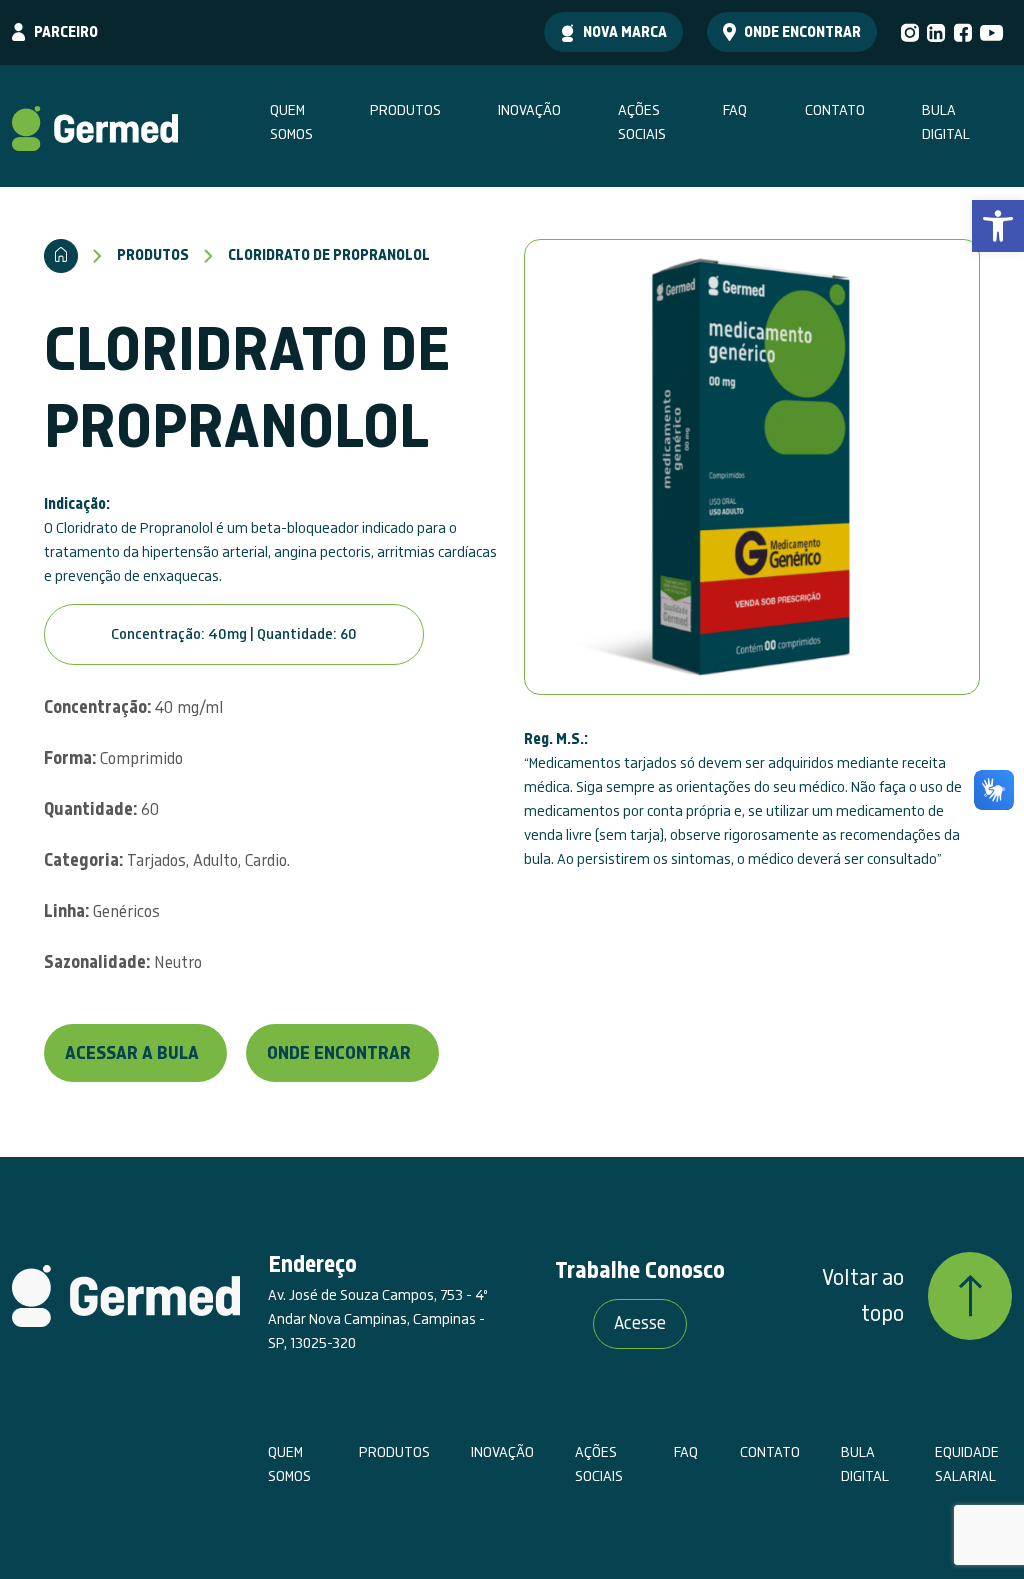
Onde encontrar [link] (802, 32)
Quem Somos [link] (291, 122)
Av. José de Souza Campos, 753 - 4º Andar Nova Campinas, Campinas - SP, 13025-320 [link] (378, 1319)
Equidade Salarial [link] (967, 1464)
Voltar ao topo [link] (863, 1296)
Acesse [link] (640, 1323)
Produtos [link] (405, 110)
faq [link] (735, 110)
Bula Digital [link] (946, 122)
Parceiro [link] (66, 32)
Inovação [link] (529, 110)
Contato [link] (835, 110)
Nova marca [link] (625, 32)
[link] (998, 226)
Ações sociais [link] (642, 122)
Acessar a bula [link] (132, 1053)
